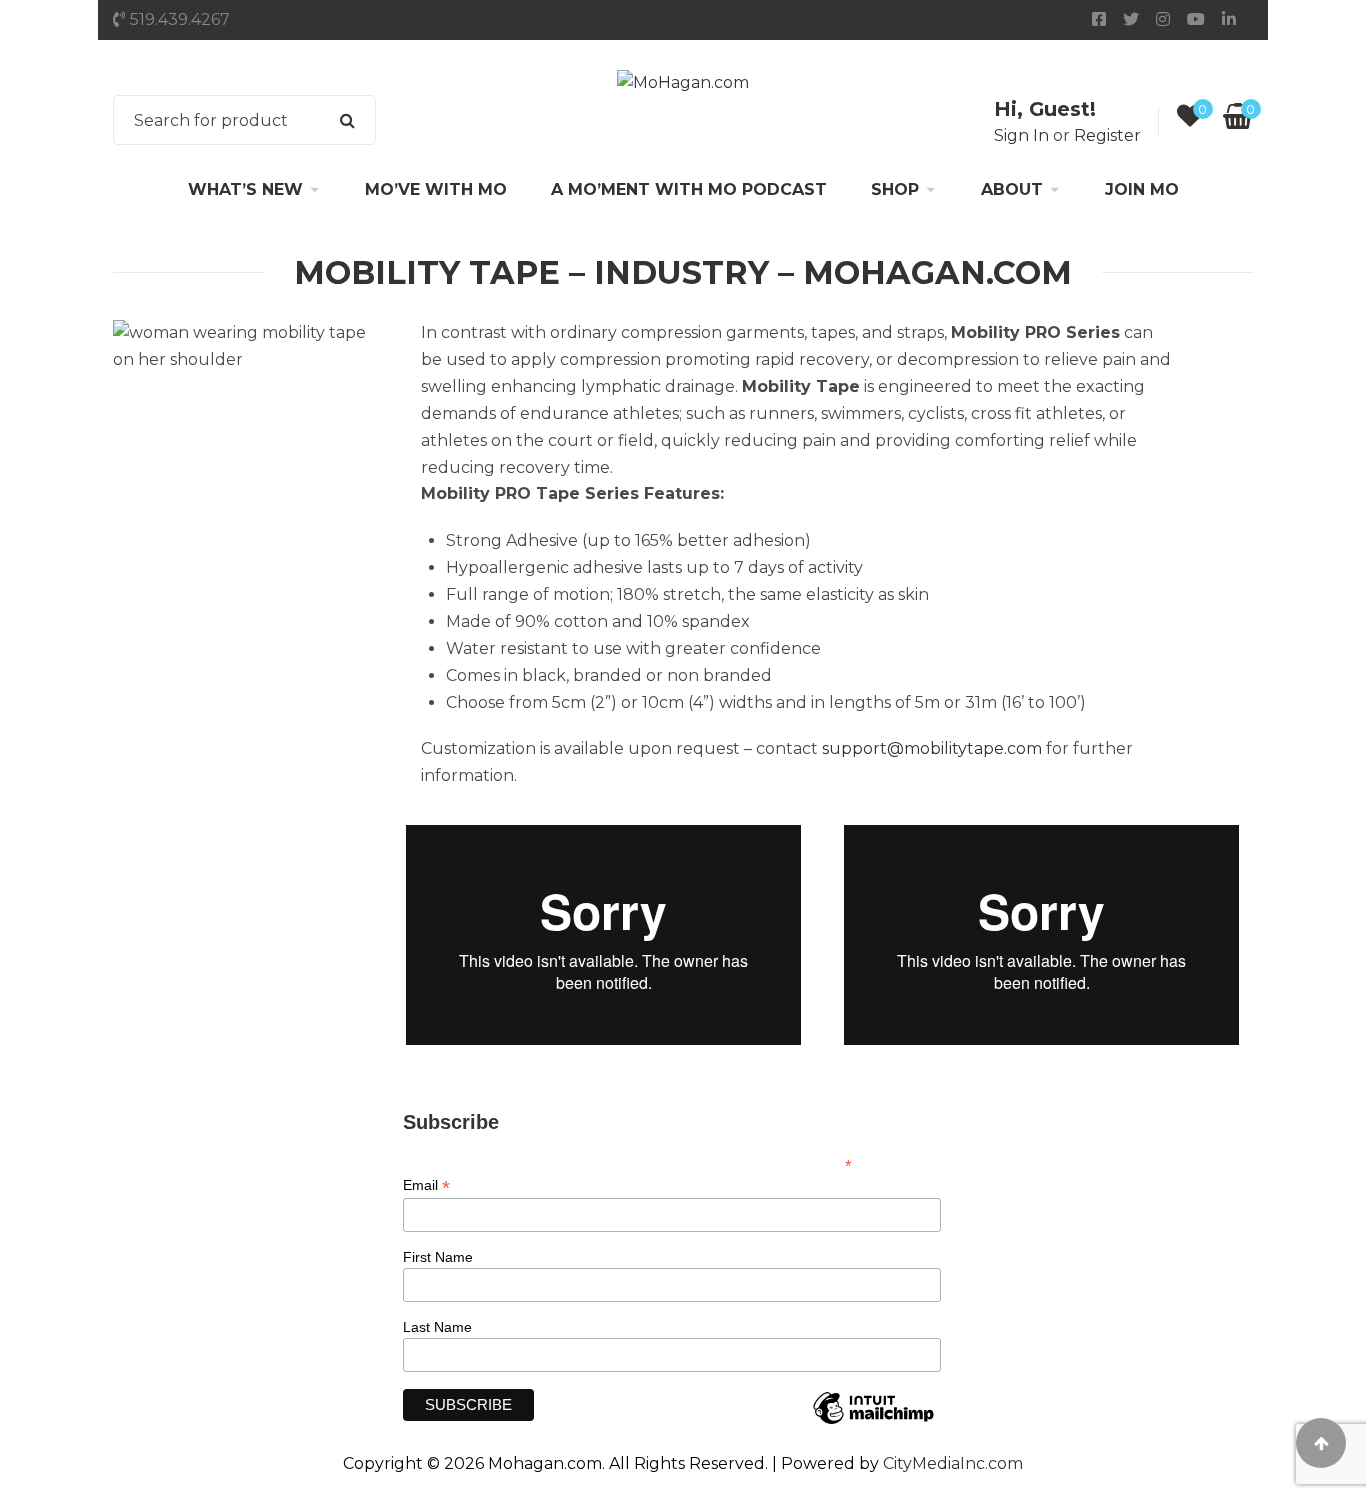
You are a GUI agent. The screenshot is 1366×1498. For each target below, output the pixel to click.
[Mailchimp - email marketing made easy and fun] (873, 1423)
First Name (438, 1257)
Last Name (437, 1327)
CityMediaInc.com (953, 1463)
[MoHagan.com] (683, 82)
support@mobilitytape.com (932, 748)
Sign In (1021, 135)
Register (1107, 135)
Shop (895, 189)
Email (426, 1185)
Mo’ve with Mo (436, 189)
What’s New (245, 189)
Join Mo (1142, 189)
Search (348, 120)
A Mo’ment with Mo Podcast (689, 189)
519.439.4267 (180, 19)
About (1012, 189)
